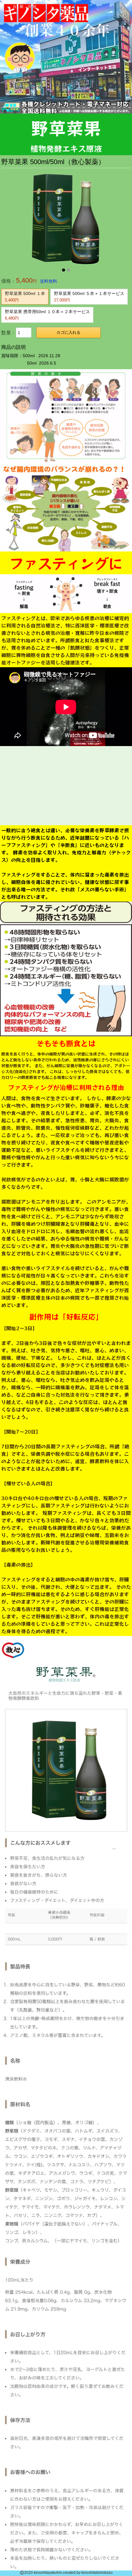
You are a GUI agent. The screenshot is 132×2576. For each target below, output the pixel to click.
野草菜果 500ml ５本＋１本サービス (89, 297)
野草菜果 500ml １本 (25, 297)
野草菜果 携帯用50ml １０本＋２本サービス (47, 315)
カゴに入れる (68, 332)
